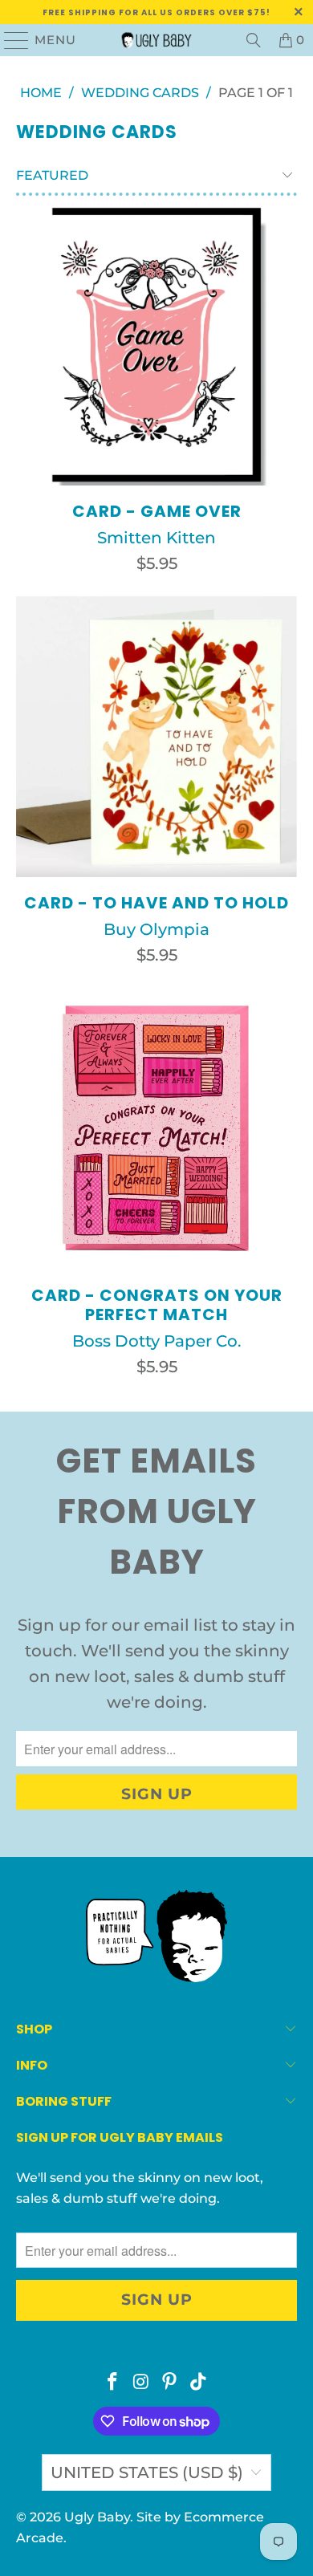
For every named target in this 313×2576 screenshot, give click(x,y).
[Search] (254, 40)
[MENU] (10, 40)
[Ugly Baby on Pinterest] (170, 2383)
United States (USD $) (147, 2472)
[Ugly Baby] (157, 40)
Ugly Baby (97, 2517)
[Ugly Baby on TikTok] (199, 2383)
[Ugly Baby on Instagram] (141, 2383)
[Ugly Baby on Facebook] (113, 2383)
